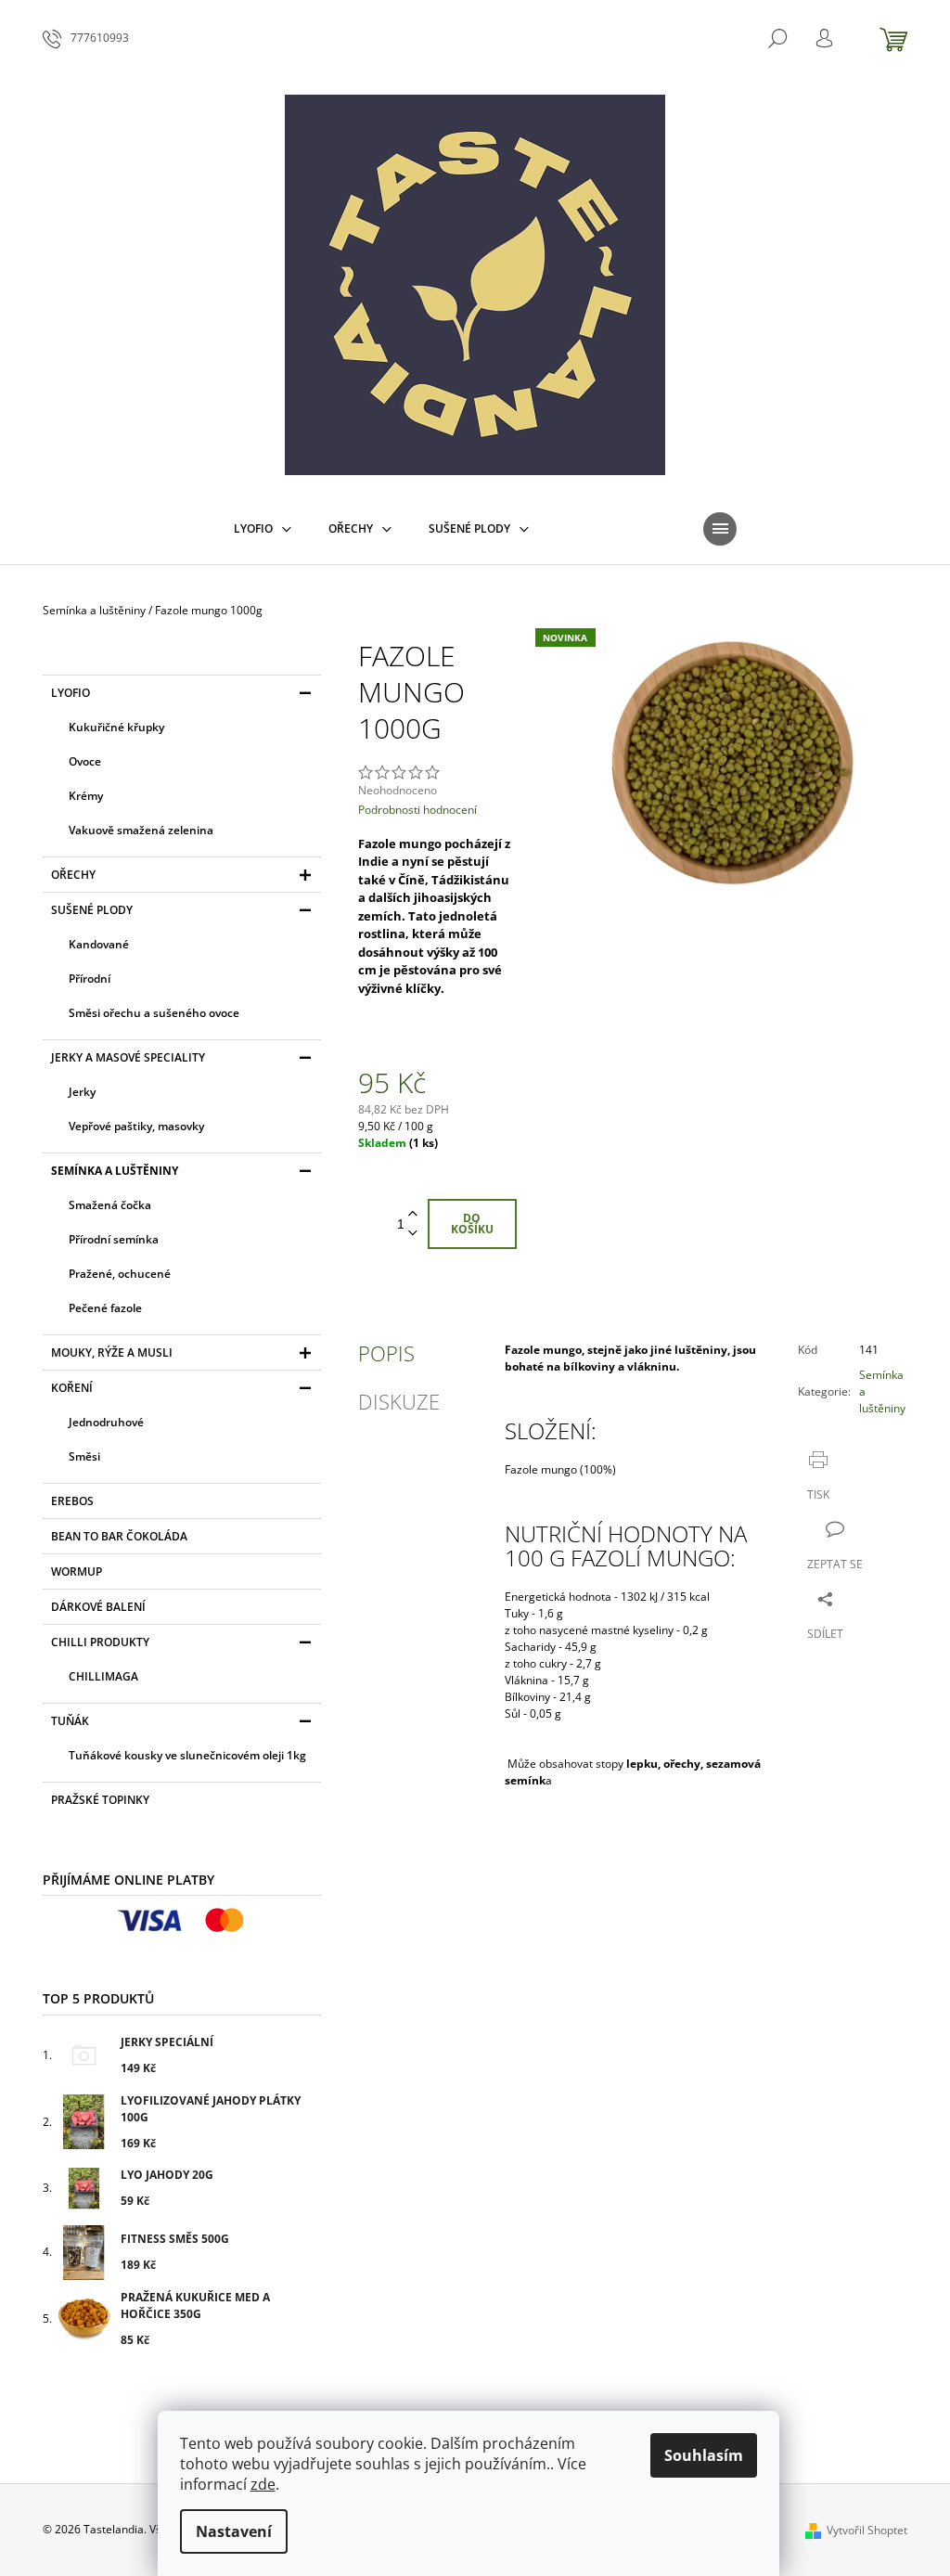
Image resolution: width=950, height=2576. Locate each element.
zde (263, 2484)
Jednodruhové (106, 1422)
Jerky (82, 1092)
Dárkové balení (98, 1607)
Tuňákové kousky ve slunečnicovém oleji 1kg (187, 1755)
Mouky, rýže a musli (112, 1352)
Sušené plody (92, 910)
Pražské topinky (100, 1800)
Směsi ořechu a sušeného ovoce (154, 1013)
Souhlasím (704, 2455)
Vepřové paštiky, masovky (136, 1126)
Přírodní (90, 979)
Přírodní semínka (114, 1239)
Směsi (84, 1456)
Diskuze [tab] (399, 1401)
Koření (72, 1388)
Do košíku (472, 1224)
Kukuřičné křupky (116, 727)
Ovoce (85, 761)
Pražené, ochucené (120, 1274)
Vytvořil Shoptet (867, 2530)
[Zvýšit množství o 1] (413, 1214)
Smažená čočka (110, 1205)
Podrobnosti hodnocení (417, 810)
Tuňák (70, 1721)
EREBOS (72, 1501)
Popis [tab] (386, 1353)
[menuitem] (263, 529)
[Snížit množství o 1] (413, 1234)
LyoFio (71, 693)
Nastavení (234, 2531)
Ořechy (73, 875)
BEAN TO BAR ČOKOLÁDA (119, 1536)
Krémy (86, 796)
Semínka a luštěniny (115, 1171)
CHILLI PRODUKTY (100, 1642)
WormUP (77, 1571)
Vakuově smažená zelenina (141, 830)
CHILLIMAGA (103, 1676)
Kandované (99, 944)
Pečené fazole (105, 1308)
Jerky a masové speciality (128, 1057)
